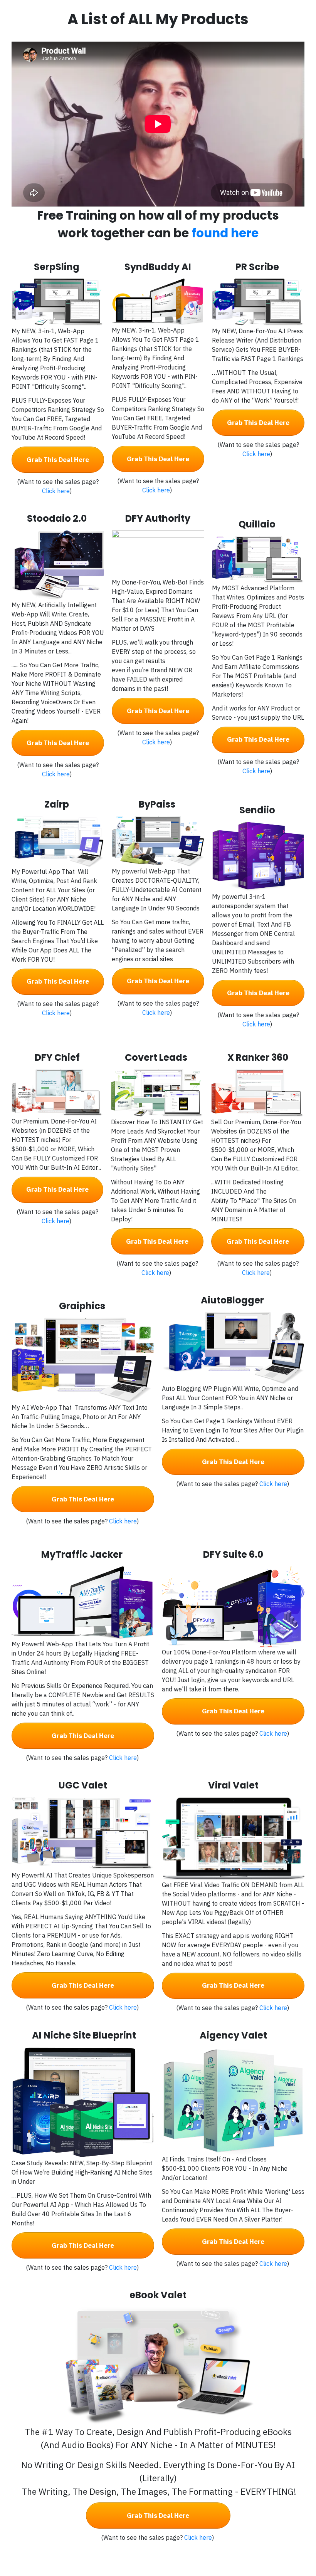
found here (225, 233)
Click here (56, 491)
